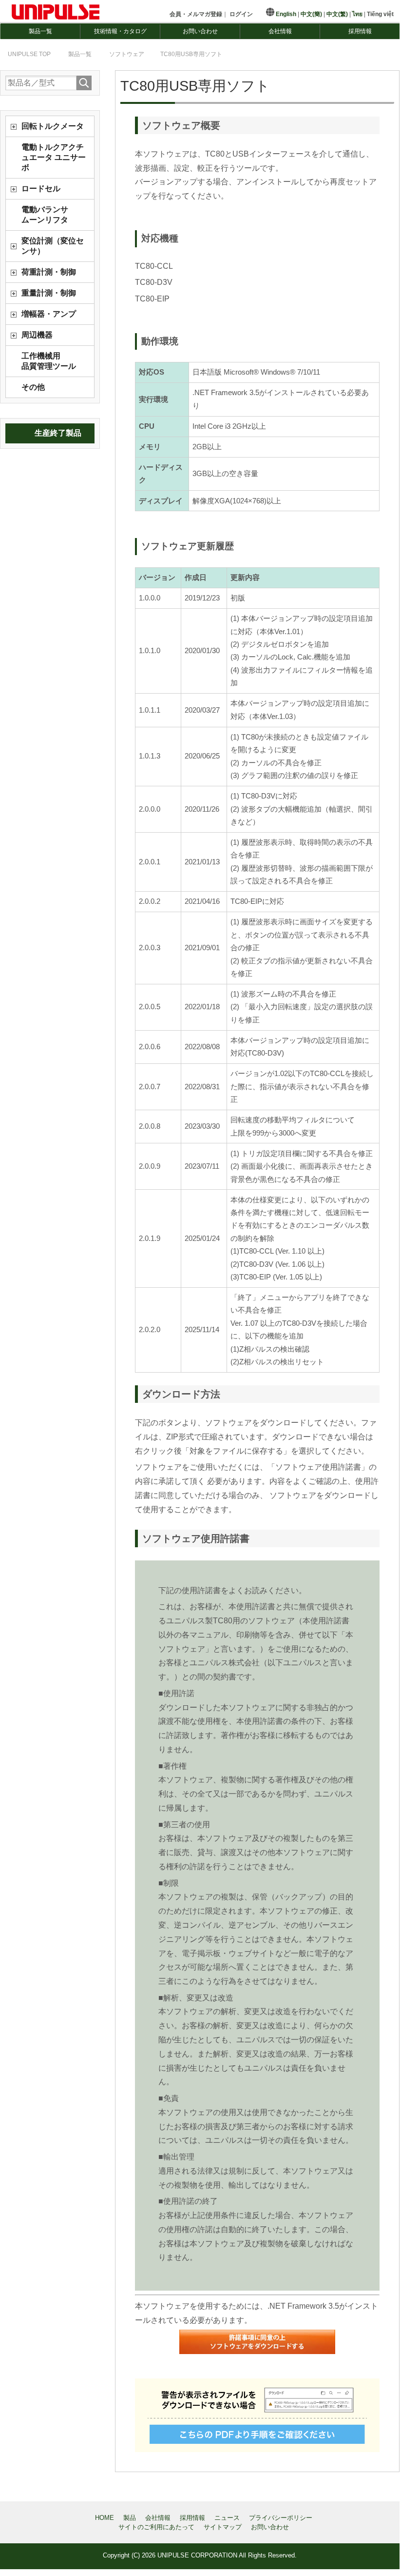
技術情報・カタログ (120, 31)
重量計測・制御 (49, 293)
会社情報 (280, 31)
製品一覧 (40, 31)
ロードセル (41, 189)
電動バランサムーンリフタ (45, 215)
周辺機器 (37, 335)
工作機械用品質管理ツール (49, 361)
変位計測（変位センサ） (53, 246)
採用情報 (360, 31)
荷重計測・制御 (49, 272)
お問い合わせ (200, 31)
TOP (29, 54)
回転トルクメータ (53, 126)
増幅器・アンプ (49, 314)
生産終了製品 (58, 433)
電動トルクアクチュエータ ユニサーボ (54, 157)
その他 (33, 387)
